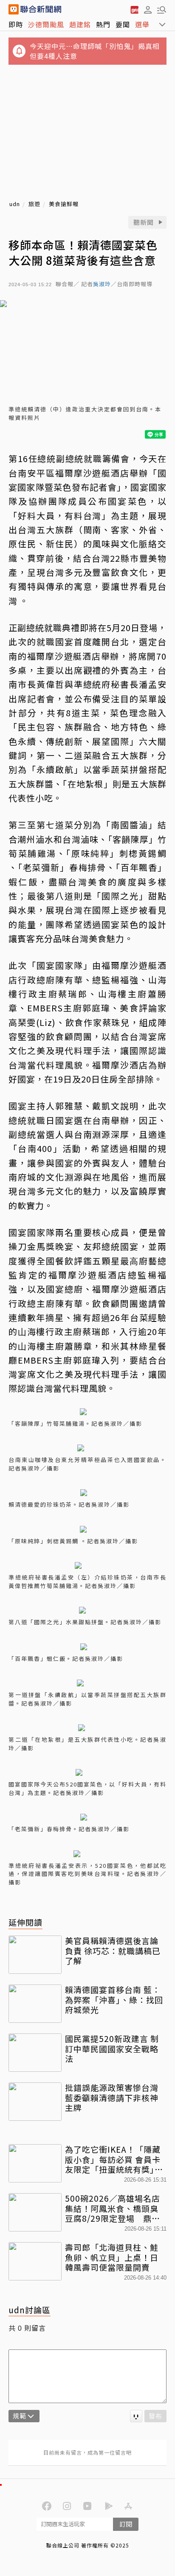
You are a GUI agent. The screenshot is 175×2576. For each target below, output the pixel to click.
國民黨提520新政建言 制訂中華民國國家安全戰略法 (112, 2049)
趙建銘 (80, 24)
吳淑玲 (102, 284)
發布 (155, 2416)
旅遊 (34, 204)
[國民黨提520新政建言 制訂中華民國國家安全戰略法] (35, 2053)
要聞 (123, 24)
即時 (16, 24)
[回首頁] (41, 9)
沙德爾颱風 (46, 24)
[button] (148, 9)
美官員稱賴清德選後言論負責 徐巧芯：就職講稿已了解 (113, 1951)
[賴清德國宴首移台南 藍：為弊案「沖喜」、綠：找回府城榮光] (35, 2004)
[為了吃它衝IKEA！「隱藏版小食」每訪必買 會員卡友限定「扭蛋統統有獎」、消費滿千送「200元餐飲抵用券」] (35, 2163)
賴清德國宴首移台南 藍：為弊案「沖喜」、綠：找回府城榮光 (114, 2000)
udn (15, 204)
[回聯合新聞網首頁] (14, 9)
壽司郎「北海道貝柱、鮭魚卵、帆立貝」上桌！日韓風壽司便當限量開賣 (112, 2257)
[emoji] (136, 2416)
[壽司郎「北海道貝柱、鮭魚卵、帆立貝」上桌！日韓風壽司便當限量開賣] (35, 2261)
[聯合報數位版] (134, 9)
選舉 (142, 24)
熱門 (103, 24)
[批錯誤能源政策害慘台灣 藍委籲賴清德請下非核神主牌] (35, 2102)
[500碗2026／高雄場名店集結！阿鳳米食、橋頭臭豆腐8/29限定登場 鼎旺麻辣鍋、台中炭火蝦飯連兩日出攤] (35, 2212)
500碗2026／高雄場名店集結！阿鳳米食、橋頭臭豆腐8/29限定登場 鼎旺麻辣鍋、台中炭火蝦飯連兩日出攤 (113, 2208)
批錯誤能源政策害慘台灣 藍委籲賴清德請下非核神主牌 (112, 2098)
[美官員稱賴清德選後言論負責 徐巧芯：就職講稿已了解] (35, 1955)
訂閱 (126, 2524)
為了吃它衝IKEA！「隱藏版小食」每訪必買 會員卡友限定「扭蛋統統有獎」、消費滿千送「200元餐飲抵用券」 (115, 2159)
